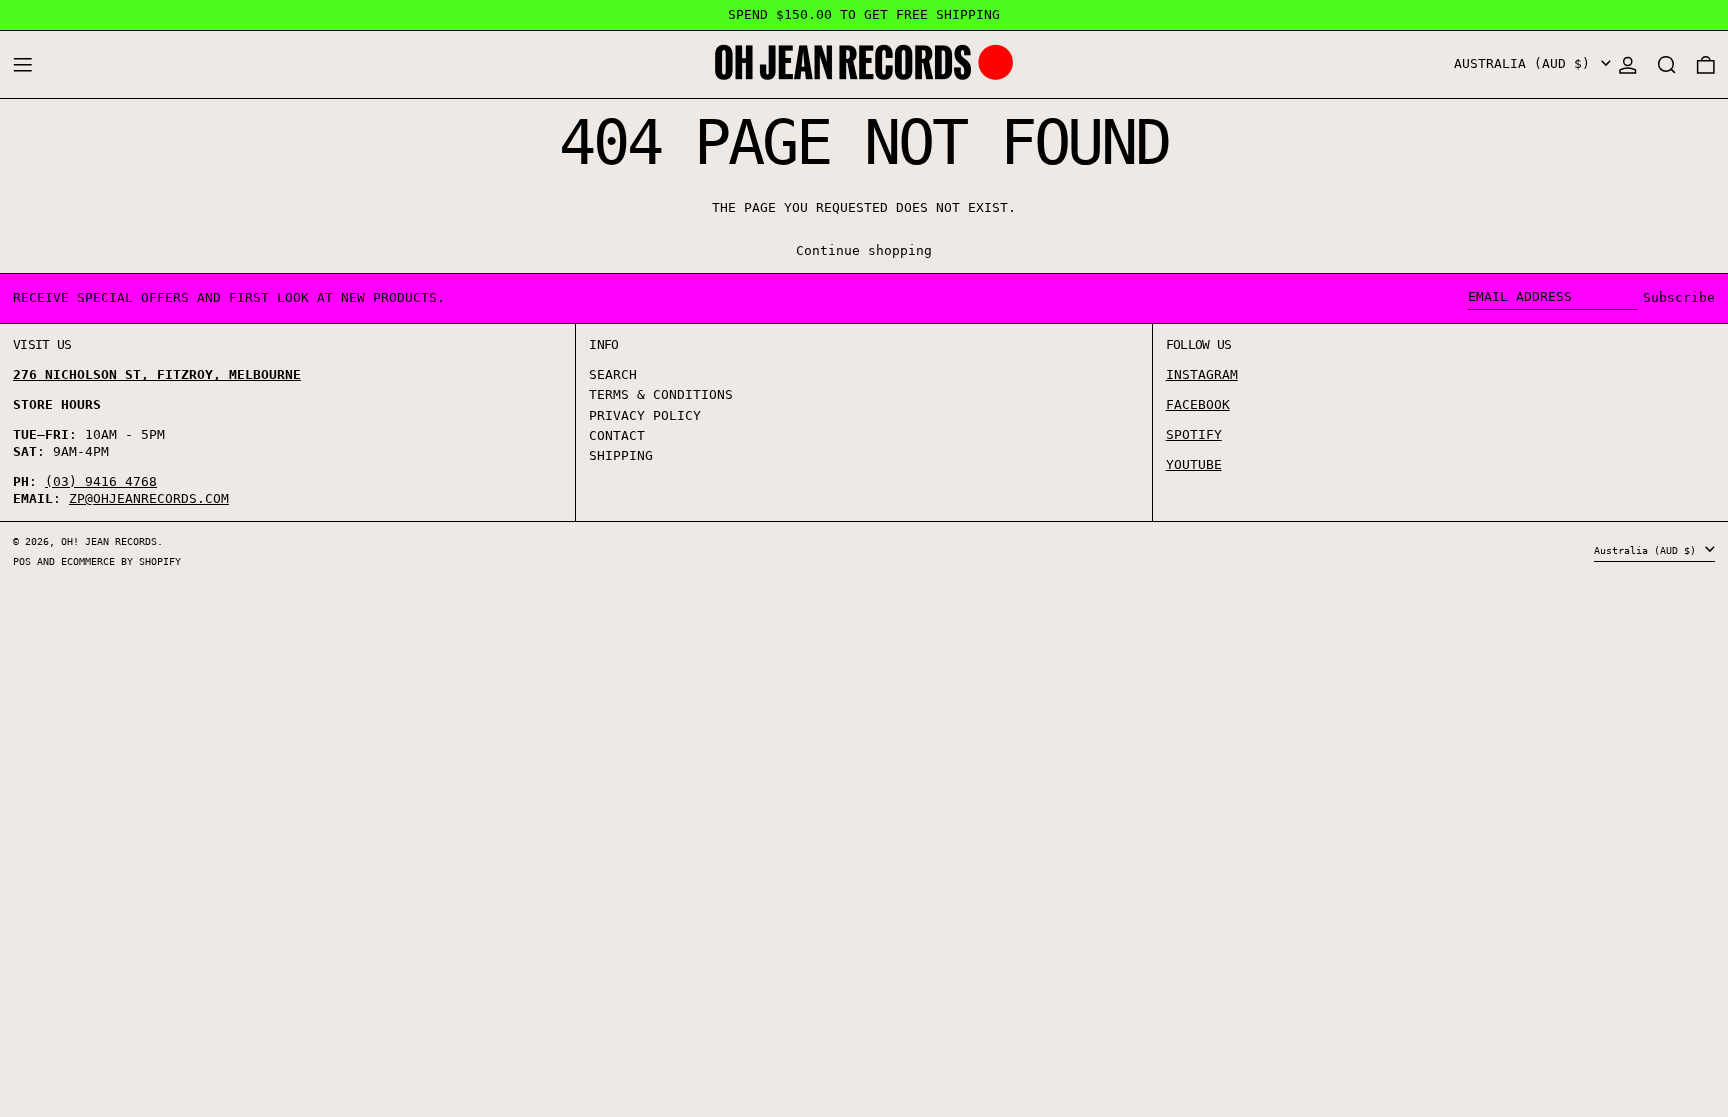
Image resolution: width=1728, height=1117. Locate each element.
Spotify (1194, 434)
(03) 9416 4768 (101, 481)
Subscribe (1679, 297)
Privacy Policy (645, 415)
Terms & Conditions (661, 394)
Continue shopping (864, 250)
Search (613, 374)
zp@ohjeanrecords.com (149, 498)
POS (22, 561)
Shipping (621, 455)
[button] (1667, 64)
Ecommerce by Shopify (121, 561)
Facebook (1198, 404)
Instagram (1202, 374)
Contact (617, 435)
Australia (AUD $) (1526, 63)
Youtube (1194, 464)
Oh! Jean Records (109, 541)
